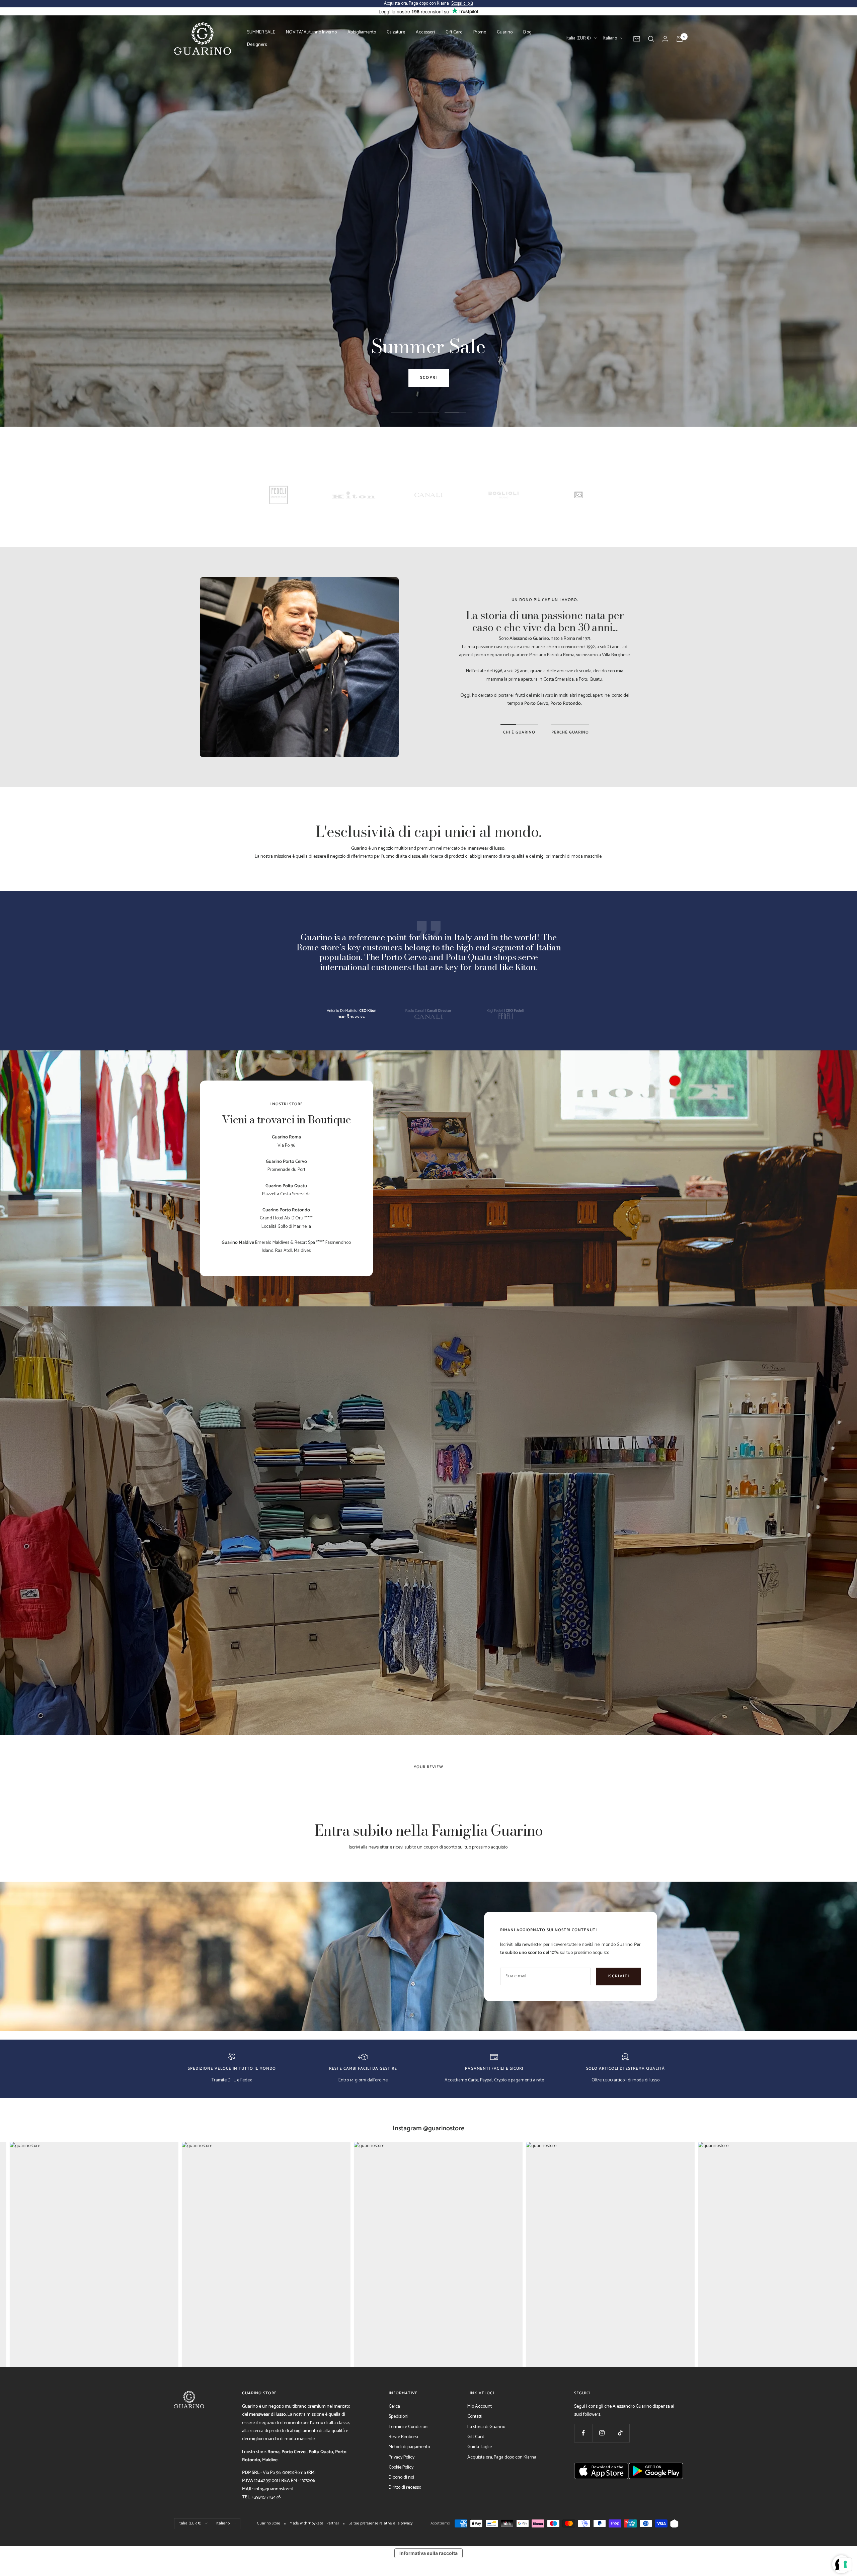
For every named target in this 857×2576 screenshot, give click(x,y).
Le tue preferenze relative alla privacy (380, 2523)
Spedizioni (399, 2417)
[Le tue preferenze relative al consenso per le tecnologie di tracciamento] (845, 2564)
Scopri (429, 378)
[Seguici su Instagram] (602, 2433)
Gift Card (454, 32)
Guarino (505, 32)
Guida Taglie (480, 2447)
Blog (527, 32)
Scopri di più (462, 4)
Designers (257, 45)
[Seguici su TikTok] (620, 2433)
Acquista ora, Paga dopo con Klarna (502, 2457)
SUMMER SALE (261, 32)
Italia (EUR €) (579, 38)
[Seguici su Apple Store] (601, 2498)
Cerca (394, 2407)
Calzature (396, 32)
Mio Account (480, 2407)
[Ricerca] (651, 39)
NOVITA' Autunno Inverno (311, 32)
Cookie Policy (401, 2467)
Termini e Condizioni (409, 2427)
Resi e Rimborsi (403, 2437)
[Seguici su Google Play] (656, 2498)
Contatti (475, 2417)
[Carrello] (680, 39)
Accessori (425, 32)
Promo (480, 32)
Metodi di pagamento (409, 2447)
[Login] (665, 39)
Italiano (610, 38)
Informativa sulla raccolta (428, 2553)
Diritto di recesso (405, 2487)
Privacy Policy (402, 2457)
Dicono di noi (401, 2477)
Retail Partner (327, 2523)
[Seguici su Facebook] (583, 2433)
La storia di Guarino (486, 2427)
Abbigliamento (362, 32)
